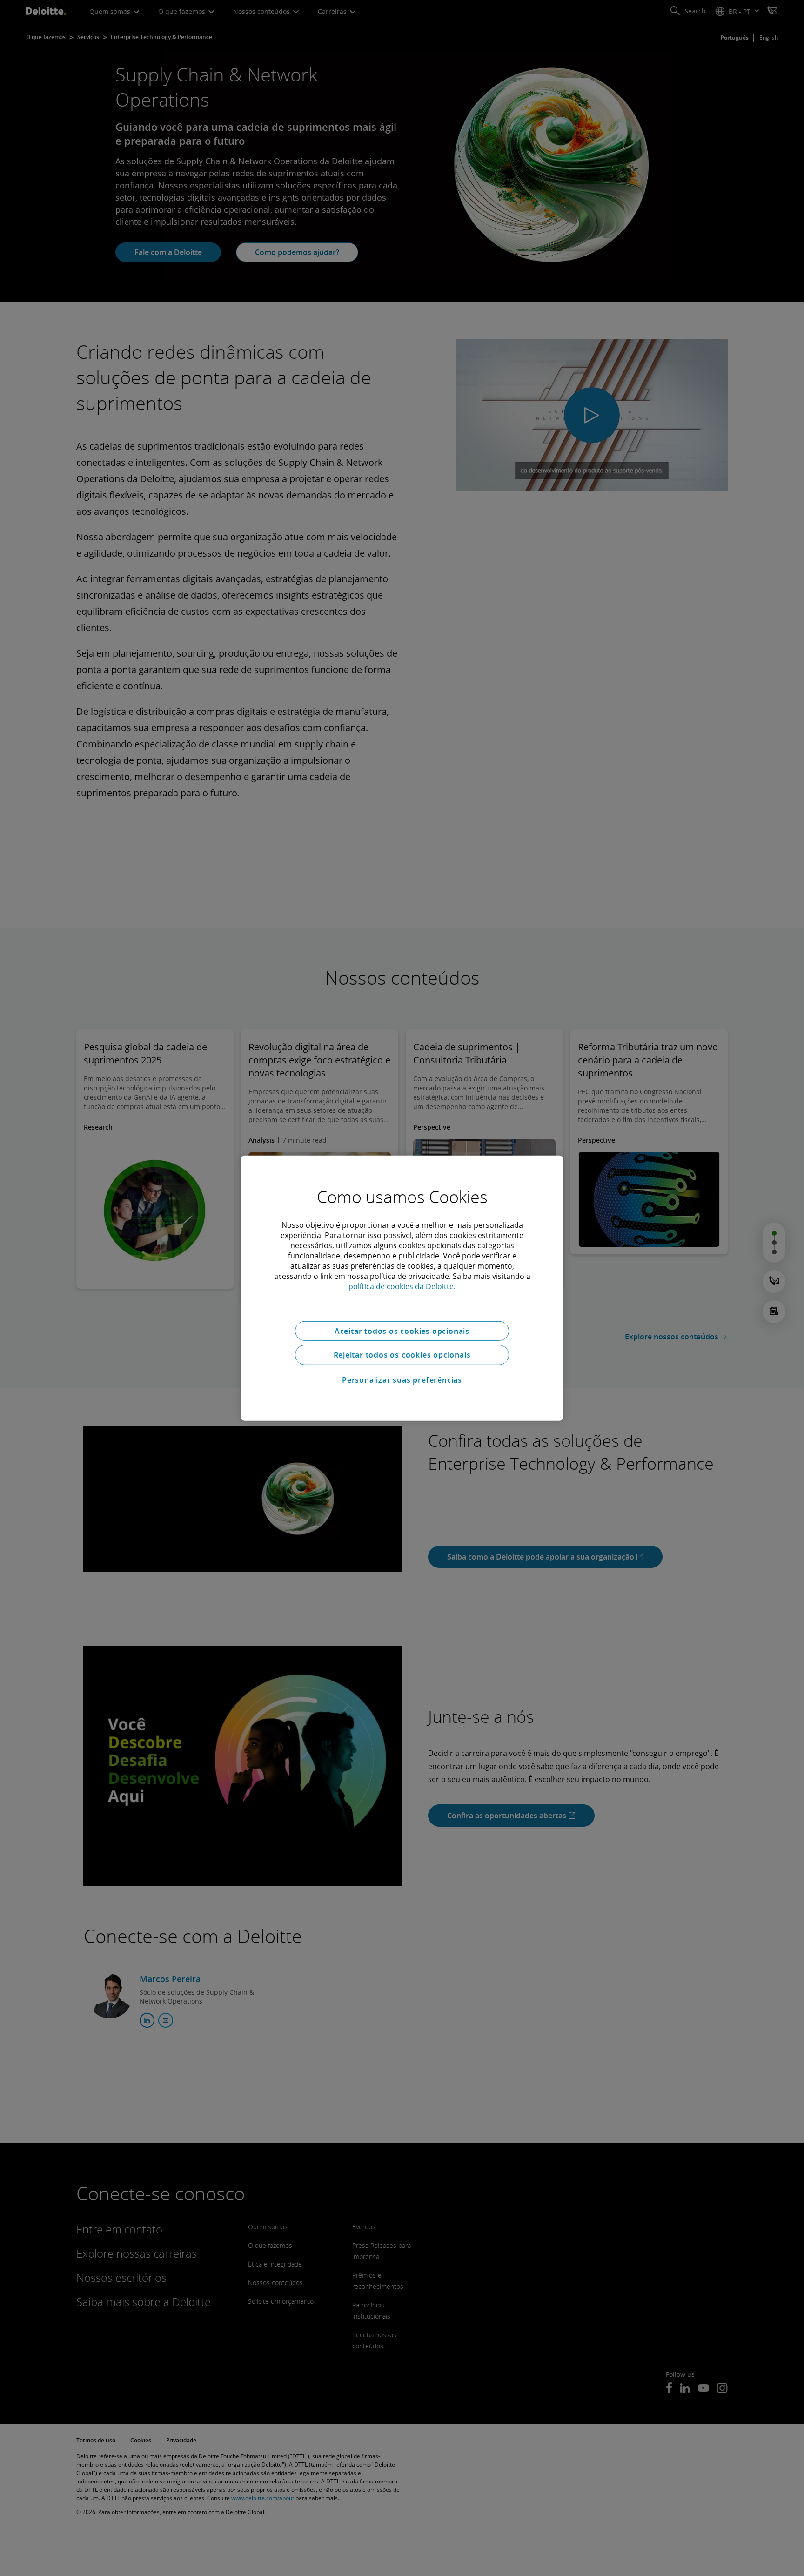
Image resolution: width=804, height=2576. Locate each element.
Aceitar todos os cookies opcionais (402, 1331)
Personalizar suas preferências (402, 1380)
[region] (402, 1288)
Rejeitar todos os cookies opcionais (402, 1355)
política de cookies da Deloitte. (402, 1286)
